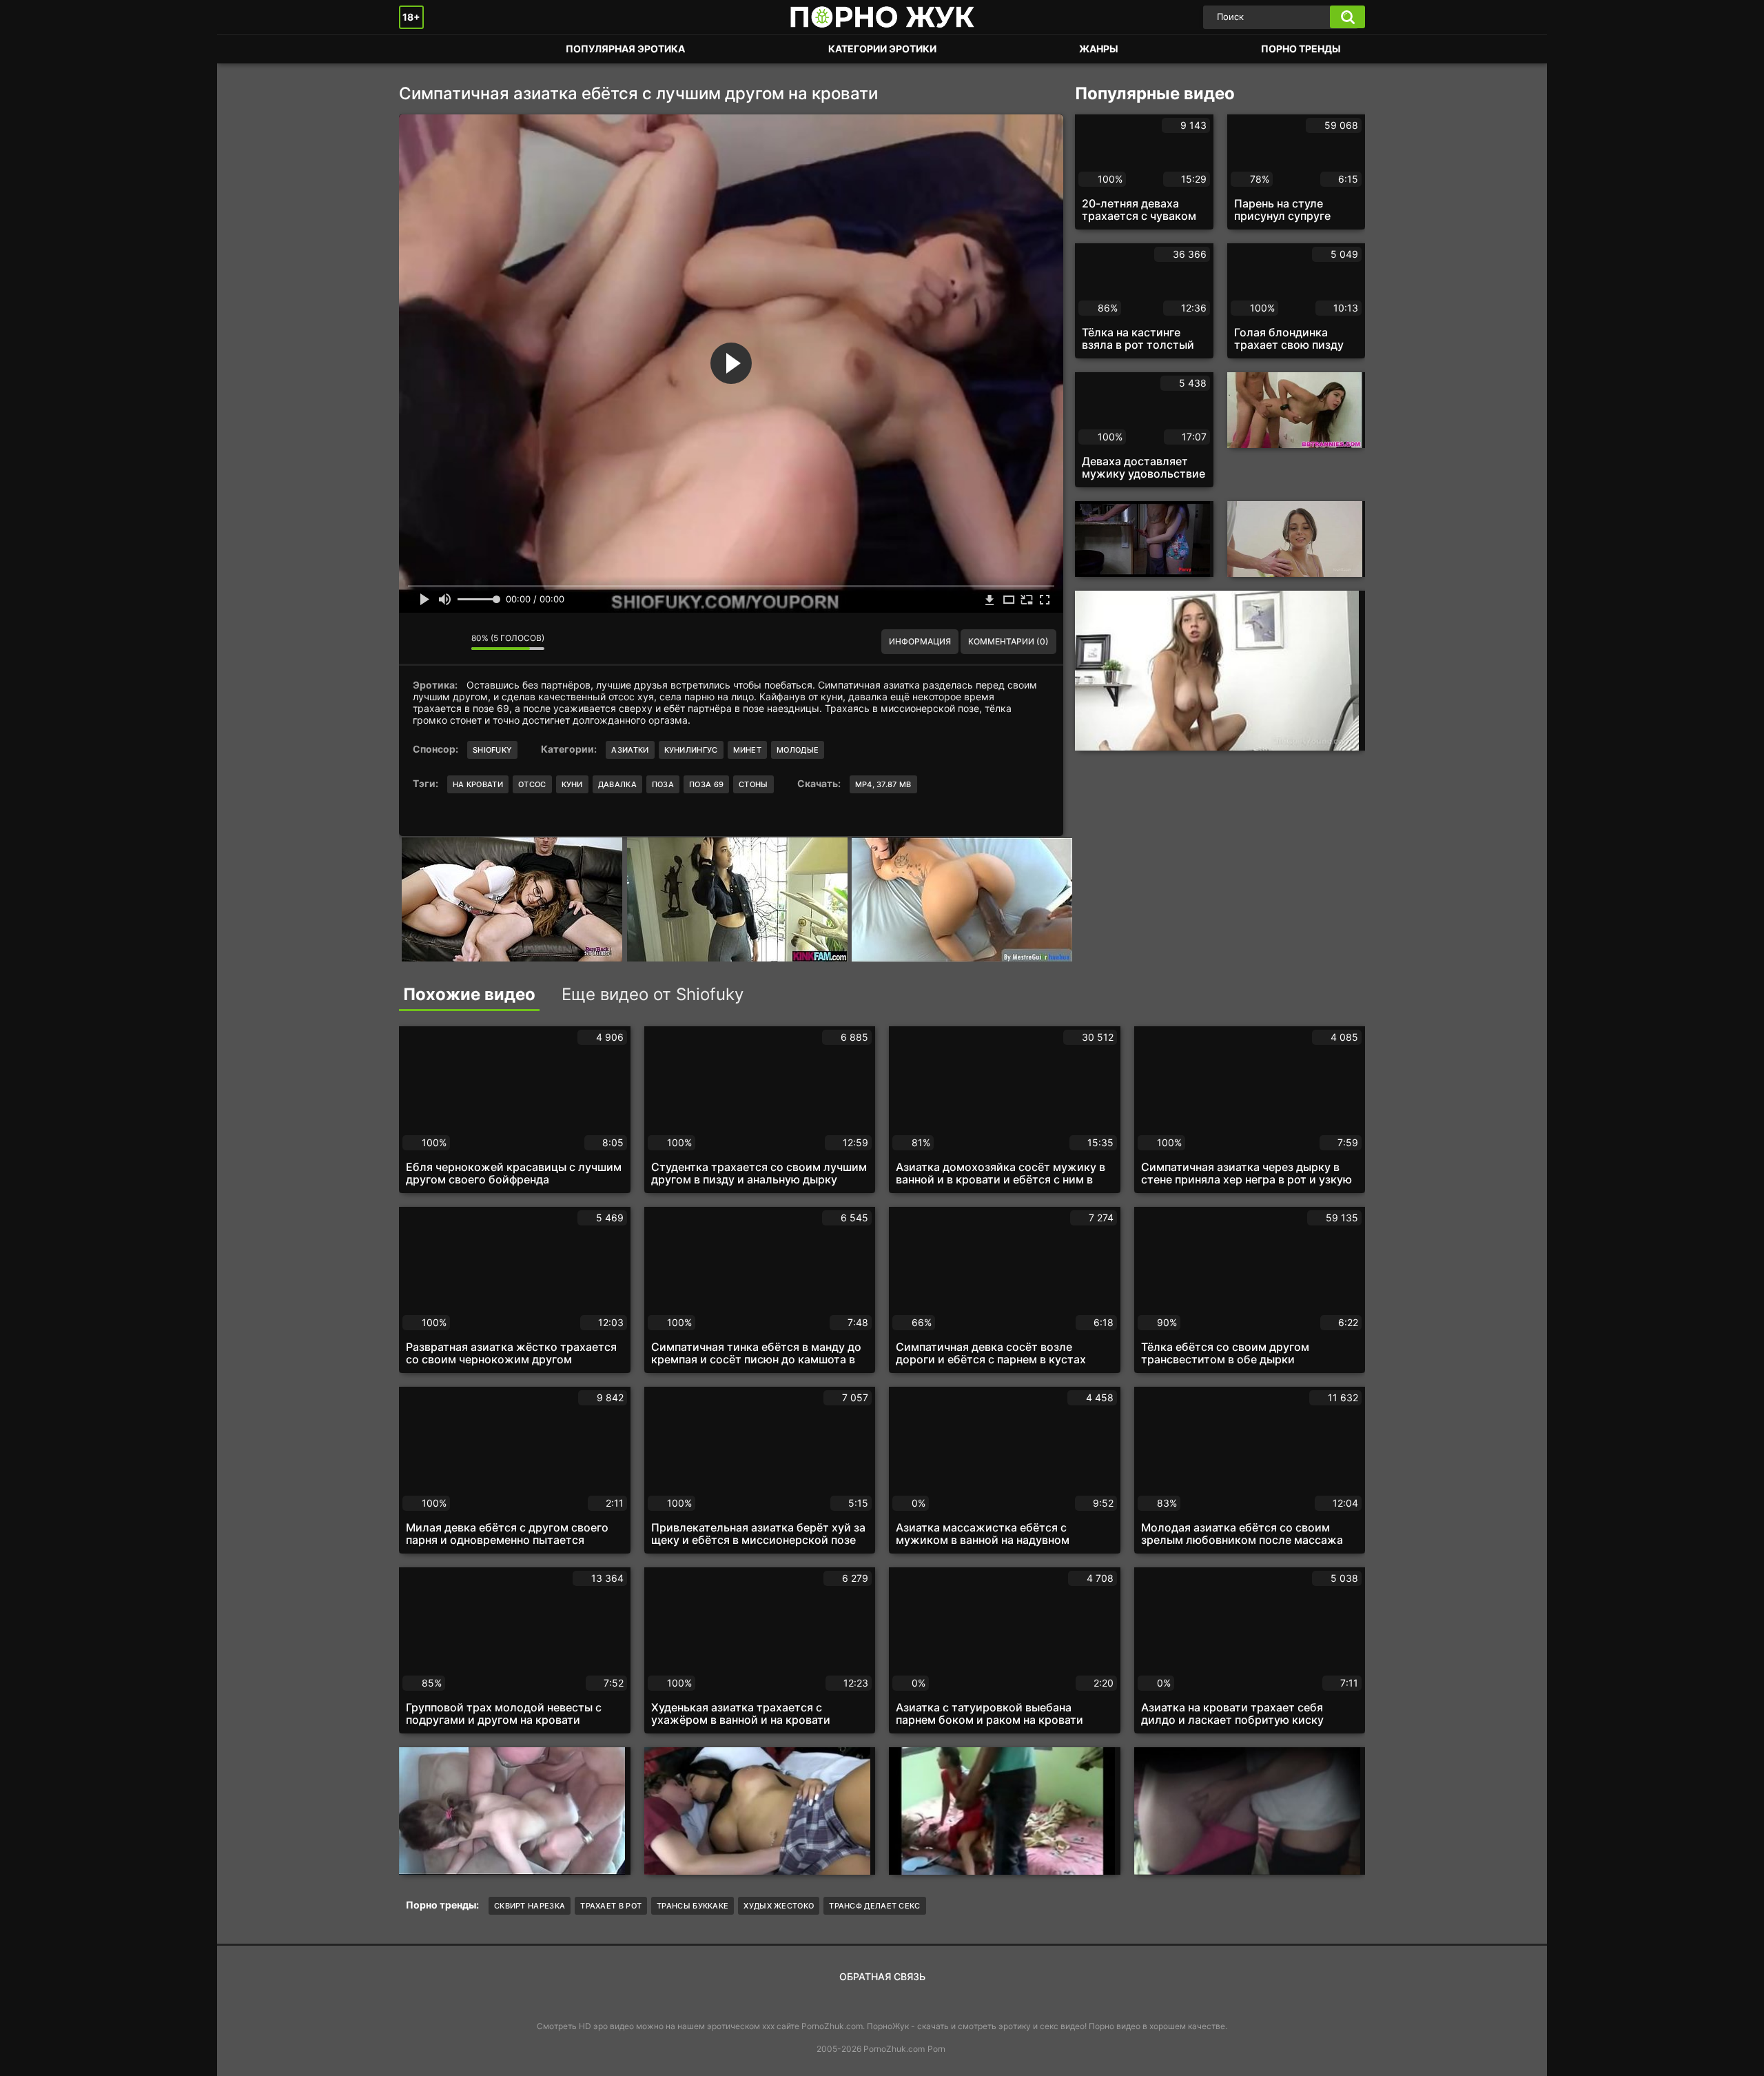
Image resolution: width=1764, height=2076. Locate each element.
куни (572, 784)
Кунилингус (691, 750)
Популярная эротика (625, 49)
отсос (532, 784)
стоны (753, 784)
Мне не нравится (451, 642)
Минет (748, 750)
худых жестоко (779, 1906)
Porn (936, 2049)
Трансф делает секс (874, 1906)
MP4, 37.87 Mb (883, 784)
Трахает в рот (611, 1906)
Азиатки (630, 750)
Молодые (798, 750)
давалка (617, 784)
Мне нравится (420, 642)
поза (663, 784)
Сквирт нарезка (530, 1906)
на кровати (478, 784)
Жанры (1099, 49)
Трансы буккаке (693, 1906)
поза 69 (706, 784)
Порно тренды (1301, 49)
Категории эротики (882, 49)
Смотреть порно (423, 49)
